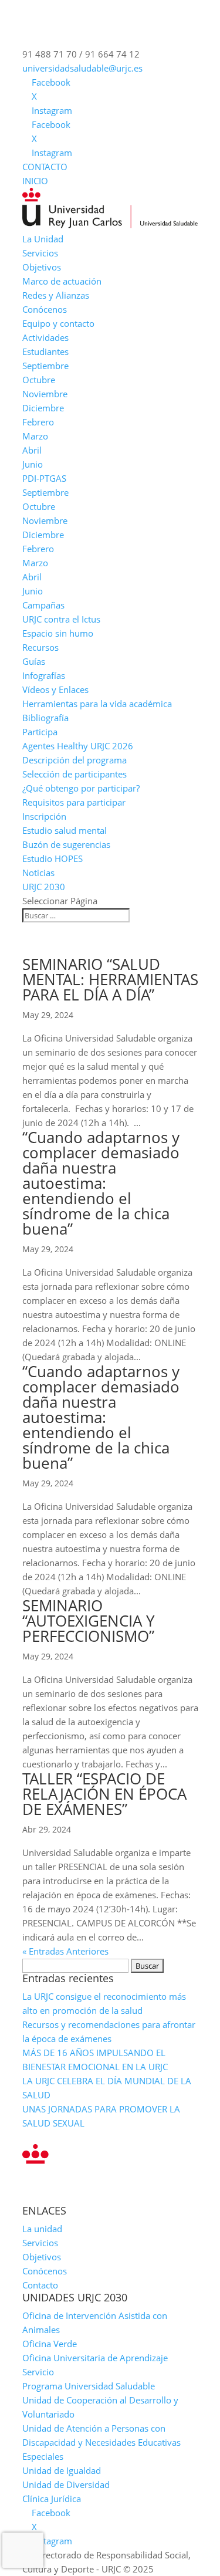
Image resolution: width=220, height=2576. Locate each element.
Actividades (45, 337)
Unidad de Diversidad (66, 2484)
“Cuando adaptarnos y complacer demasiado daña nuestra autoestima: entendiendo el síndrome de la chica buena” (101, 1183)
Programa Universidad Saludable (89, 2386)
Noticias (38, 873)
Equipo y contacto (58, 323)
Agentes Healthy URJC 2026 (78, 746)
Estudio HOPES (53, 858)
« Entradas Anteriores (65, 1951)
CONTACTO (45, 167)
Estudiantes (45, 351)
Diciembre (43, 408)
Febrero (38, 422)
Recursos (40, 647)
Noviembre (45, 394)
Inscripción (44, 816)
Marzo (35, 436)
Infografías (44, 675)
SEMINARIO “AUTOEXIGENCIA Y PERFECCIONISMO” (89, 1621)
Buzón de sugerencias (66, 844)
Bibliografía (45, 718)
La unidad (42, 2229)
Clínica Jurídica (52, 2499)
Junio (33, 464)
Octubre (39, 380)
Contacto (40, 2285)
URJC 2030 (44, 887)
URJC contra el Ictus (61, 619)
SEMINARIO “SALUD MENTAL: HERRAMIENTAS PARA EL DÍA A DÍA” (110, 979)
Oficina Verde (50, 2344)
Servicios (40, 253)
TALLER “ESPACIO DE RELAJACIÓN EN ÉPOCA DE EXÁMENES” (104, 1794)
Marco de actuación (62, 281)
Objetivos (42, 267)
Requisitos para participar (74, 802)
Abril (32, 450)
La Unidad (43, 239)
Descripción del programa (75, 760)
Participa (40, 732)
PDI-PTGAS (44, 478)
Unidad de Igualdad (62, 2470)
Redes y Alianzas (56, 295)
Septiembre (45, 366)
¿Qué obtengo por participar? (81, 788)
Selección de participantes (75, 774)
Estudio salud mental (65, 830)
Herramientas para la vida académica (97, 704)
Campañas (43, 605)
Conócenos (45, 309)
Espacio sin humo (58, 633)
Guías (34, 661)
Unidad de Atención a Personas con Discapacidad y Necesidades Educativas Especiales (101, 2442)
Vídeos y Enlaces (55, 689)
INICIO (35, 181)
